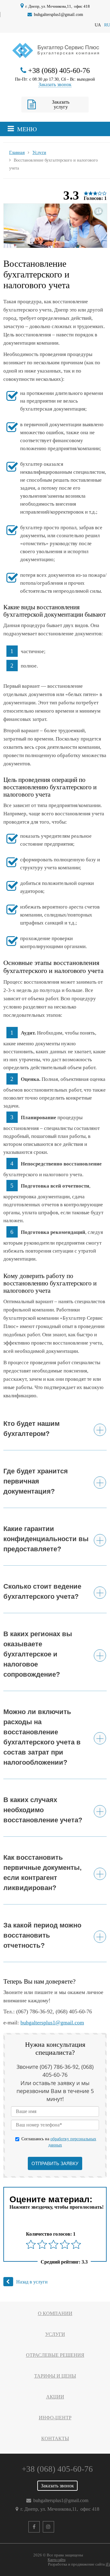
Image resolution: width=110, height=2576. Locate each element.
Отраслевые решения (55, 2355)
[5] (76, 2244)
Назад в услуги (32, 2282)
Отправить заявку (55, 2163)
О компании (55, 2313)
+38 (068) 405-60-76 (59, 71)
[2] (42, 2244)
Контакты (55, 2438)
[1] (31, 2244)
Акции (55, 2397)
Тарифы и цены (55, 2376)
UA (98, 25)
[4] (65, 2244)
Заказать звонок (55, 84)
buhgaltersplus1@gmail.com (59, 14)
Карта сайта (57, 2560)
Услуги (55, 2334)
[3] (53, 2244)
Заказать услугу (61, 104)
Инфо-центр (55, 2418)
